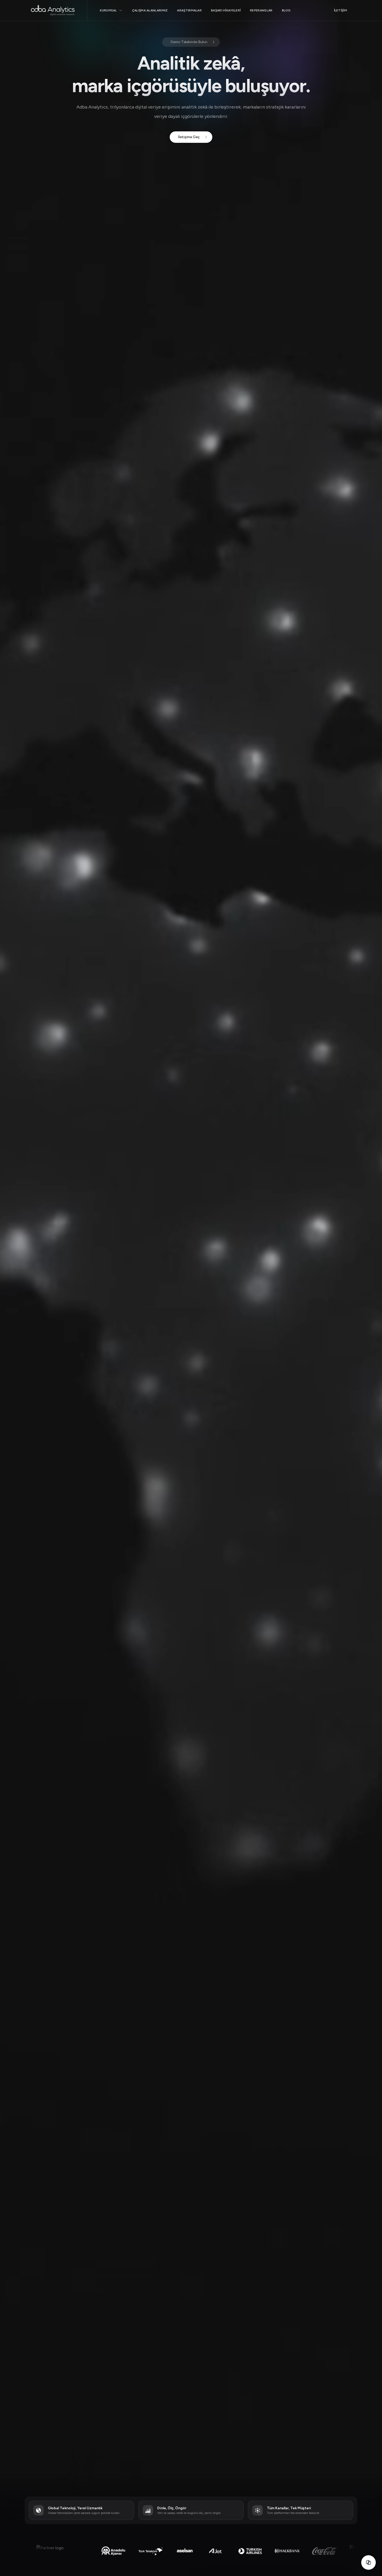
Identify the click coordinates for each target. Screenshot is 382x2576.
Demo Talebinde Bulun (189, 42)
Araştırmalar (189, 10)
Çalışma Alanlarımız (150, 10)
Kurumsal (108, 10)
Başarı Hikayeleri (226, 10)
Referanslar (261, 10)
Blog (286, 10)
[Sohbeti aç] (368, 2562)
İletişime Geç (189, 137)
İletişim (340, 10)
